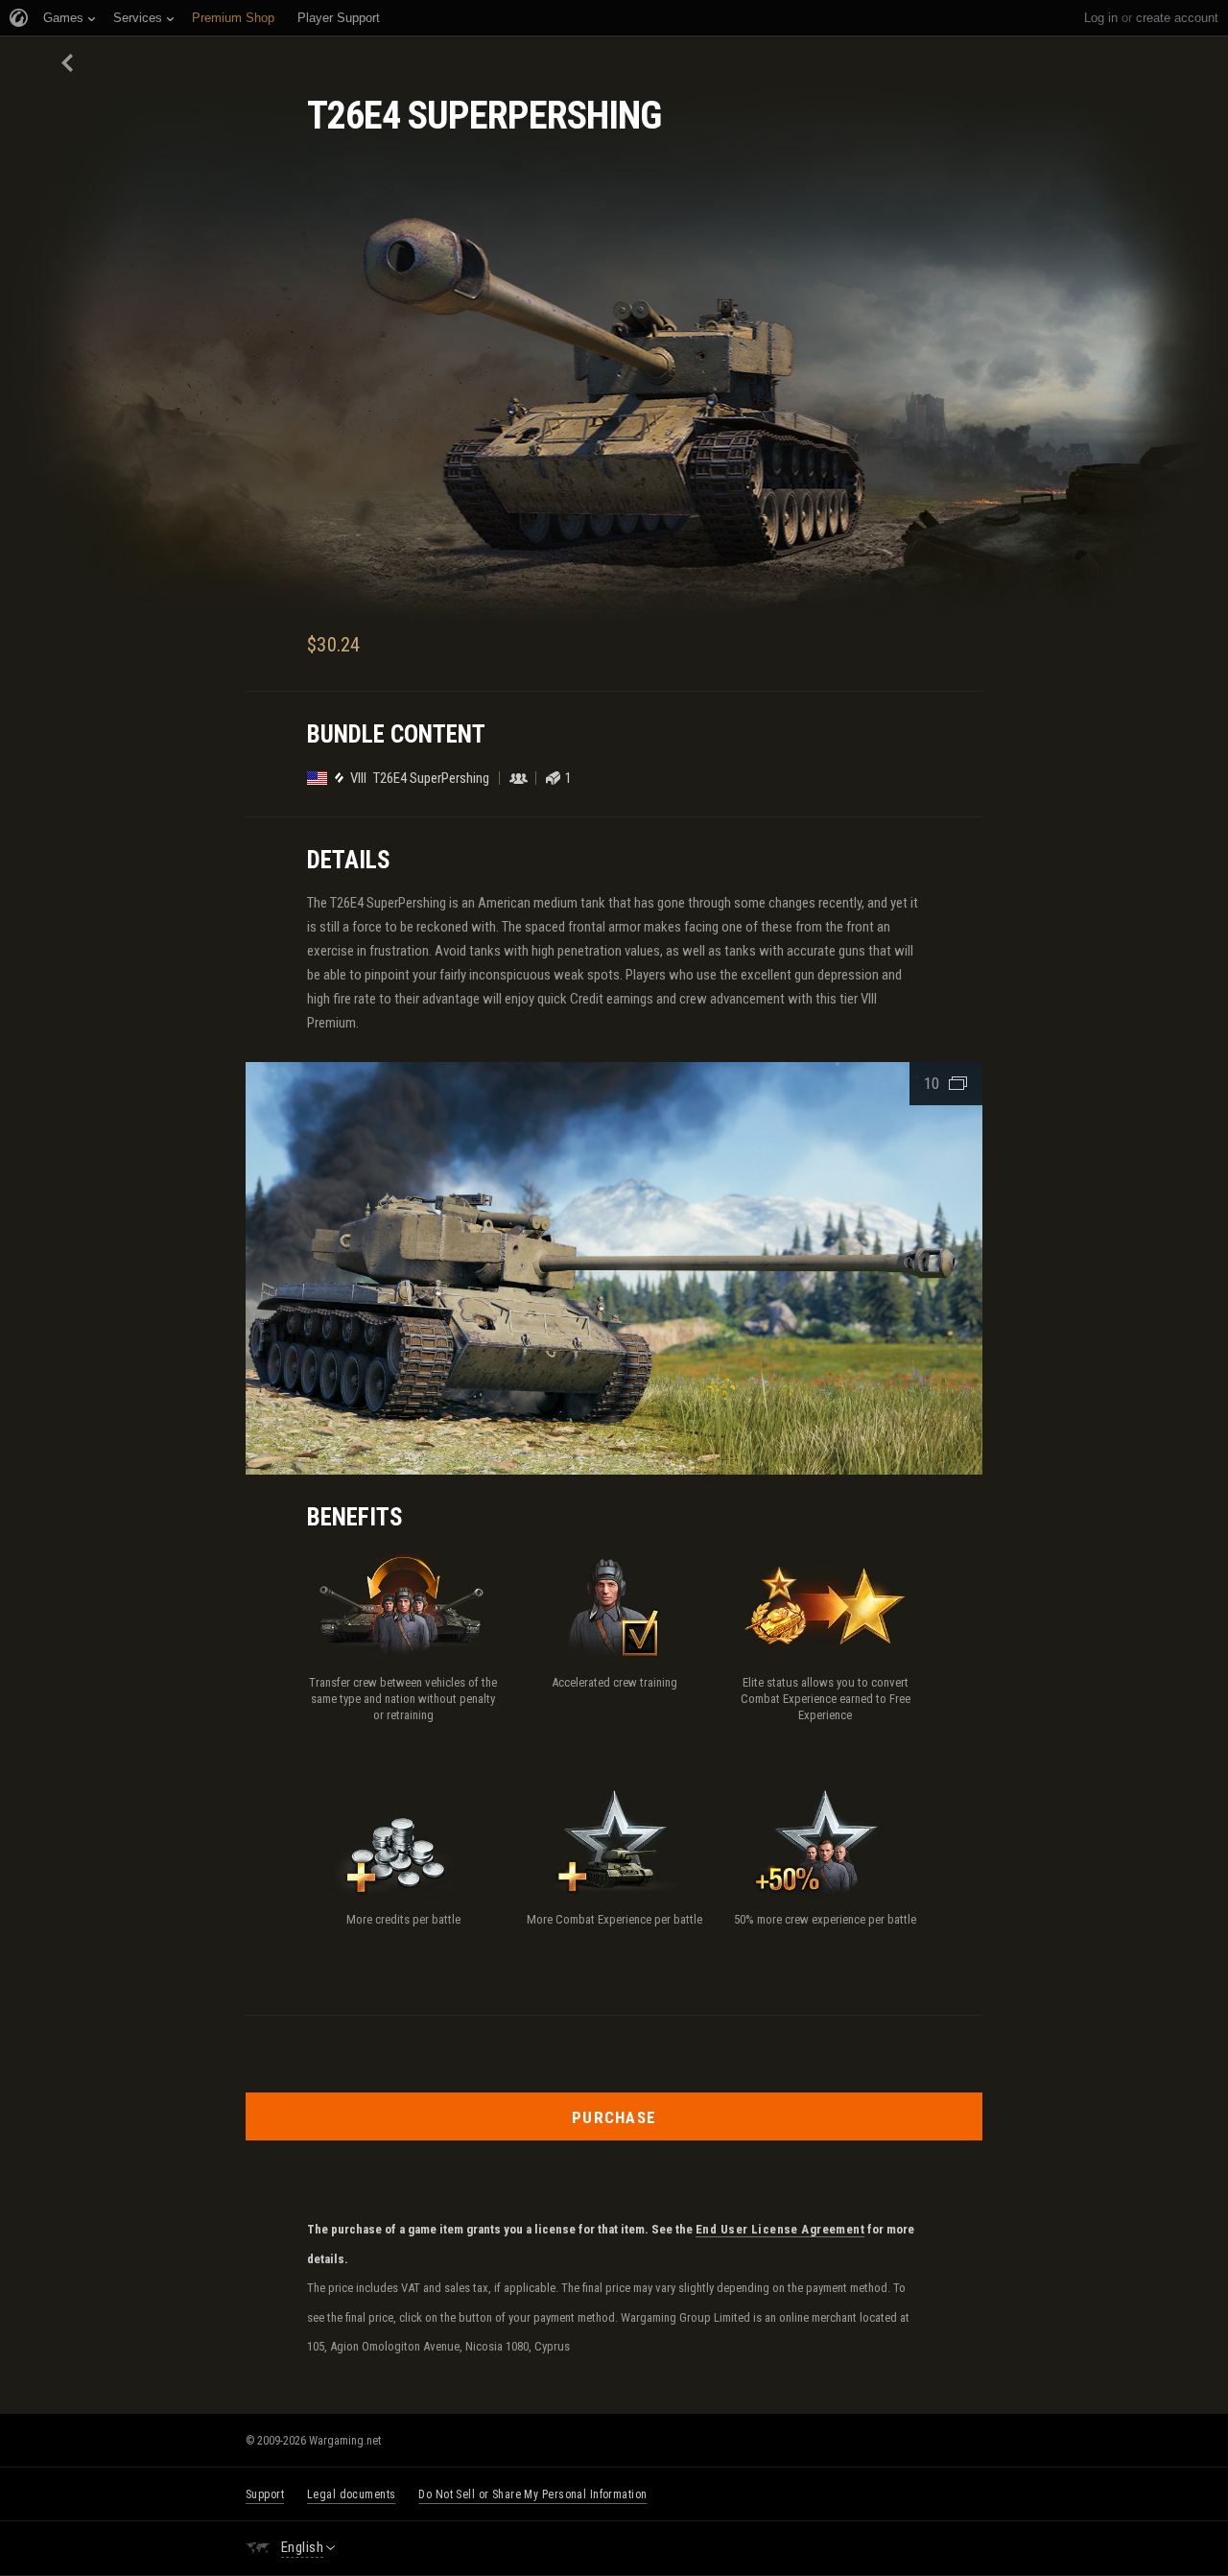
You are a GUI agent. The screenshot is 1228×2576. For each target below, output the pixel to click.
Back (69, 63)
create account (1177, 18)
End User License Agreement (780, 2230)
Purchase (614, 2117)
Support (265, 2494)
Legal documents (351, 2494)
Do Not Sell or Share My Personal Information (532, 2494)
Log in (1101, 18)
